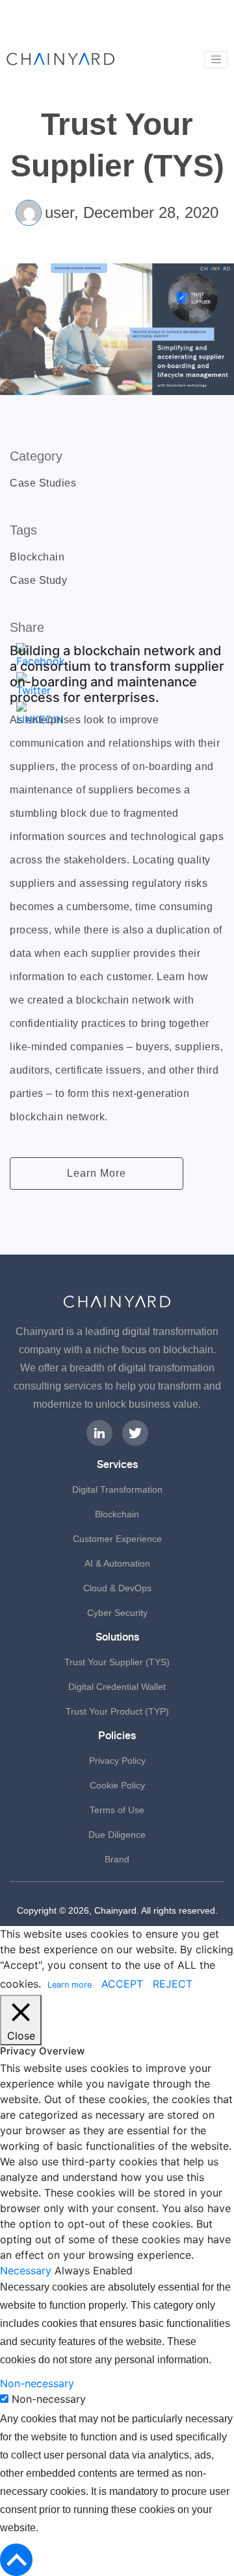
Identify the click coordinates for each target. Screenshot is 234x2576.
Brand (117, 1859)
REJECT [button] (173, 1984)
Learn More (97, 1173)
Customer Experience (117, 1539)
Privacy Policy (117, 1761)
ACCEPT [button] (122, 1984)
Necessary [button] (27, 2270)
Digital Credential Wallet (117, 1687)
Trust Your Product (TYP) (117, 1711)
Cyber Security (117, 1613)
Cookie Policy (117, 1785)
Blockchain (117, 1514)
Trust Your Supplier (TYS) (117, 1662)
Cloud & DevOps (117, 1588)
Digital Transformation (117, 1489)
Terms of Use (117, 1810)
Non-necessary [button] (37, 2383)
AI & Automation (117, 1563)
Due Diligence (117, 1835)
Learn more (70, 1985)
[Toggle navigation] (216, 60)
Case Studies (43, 483)
